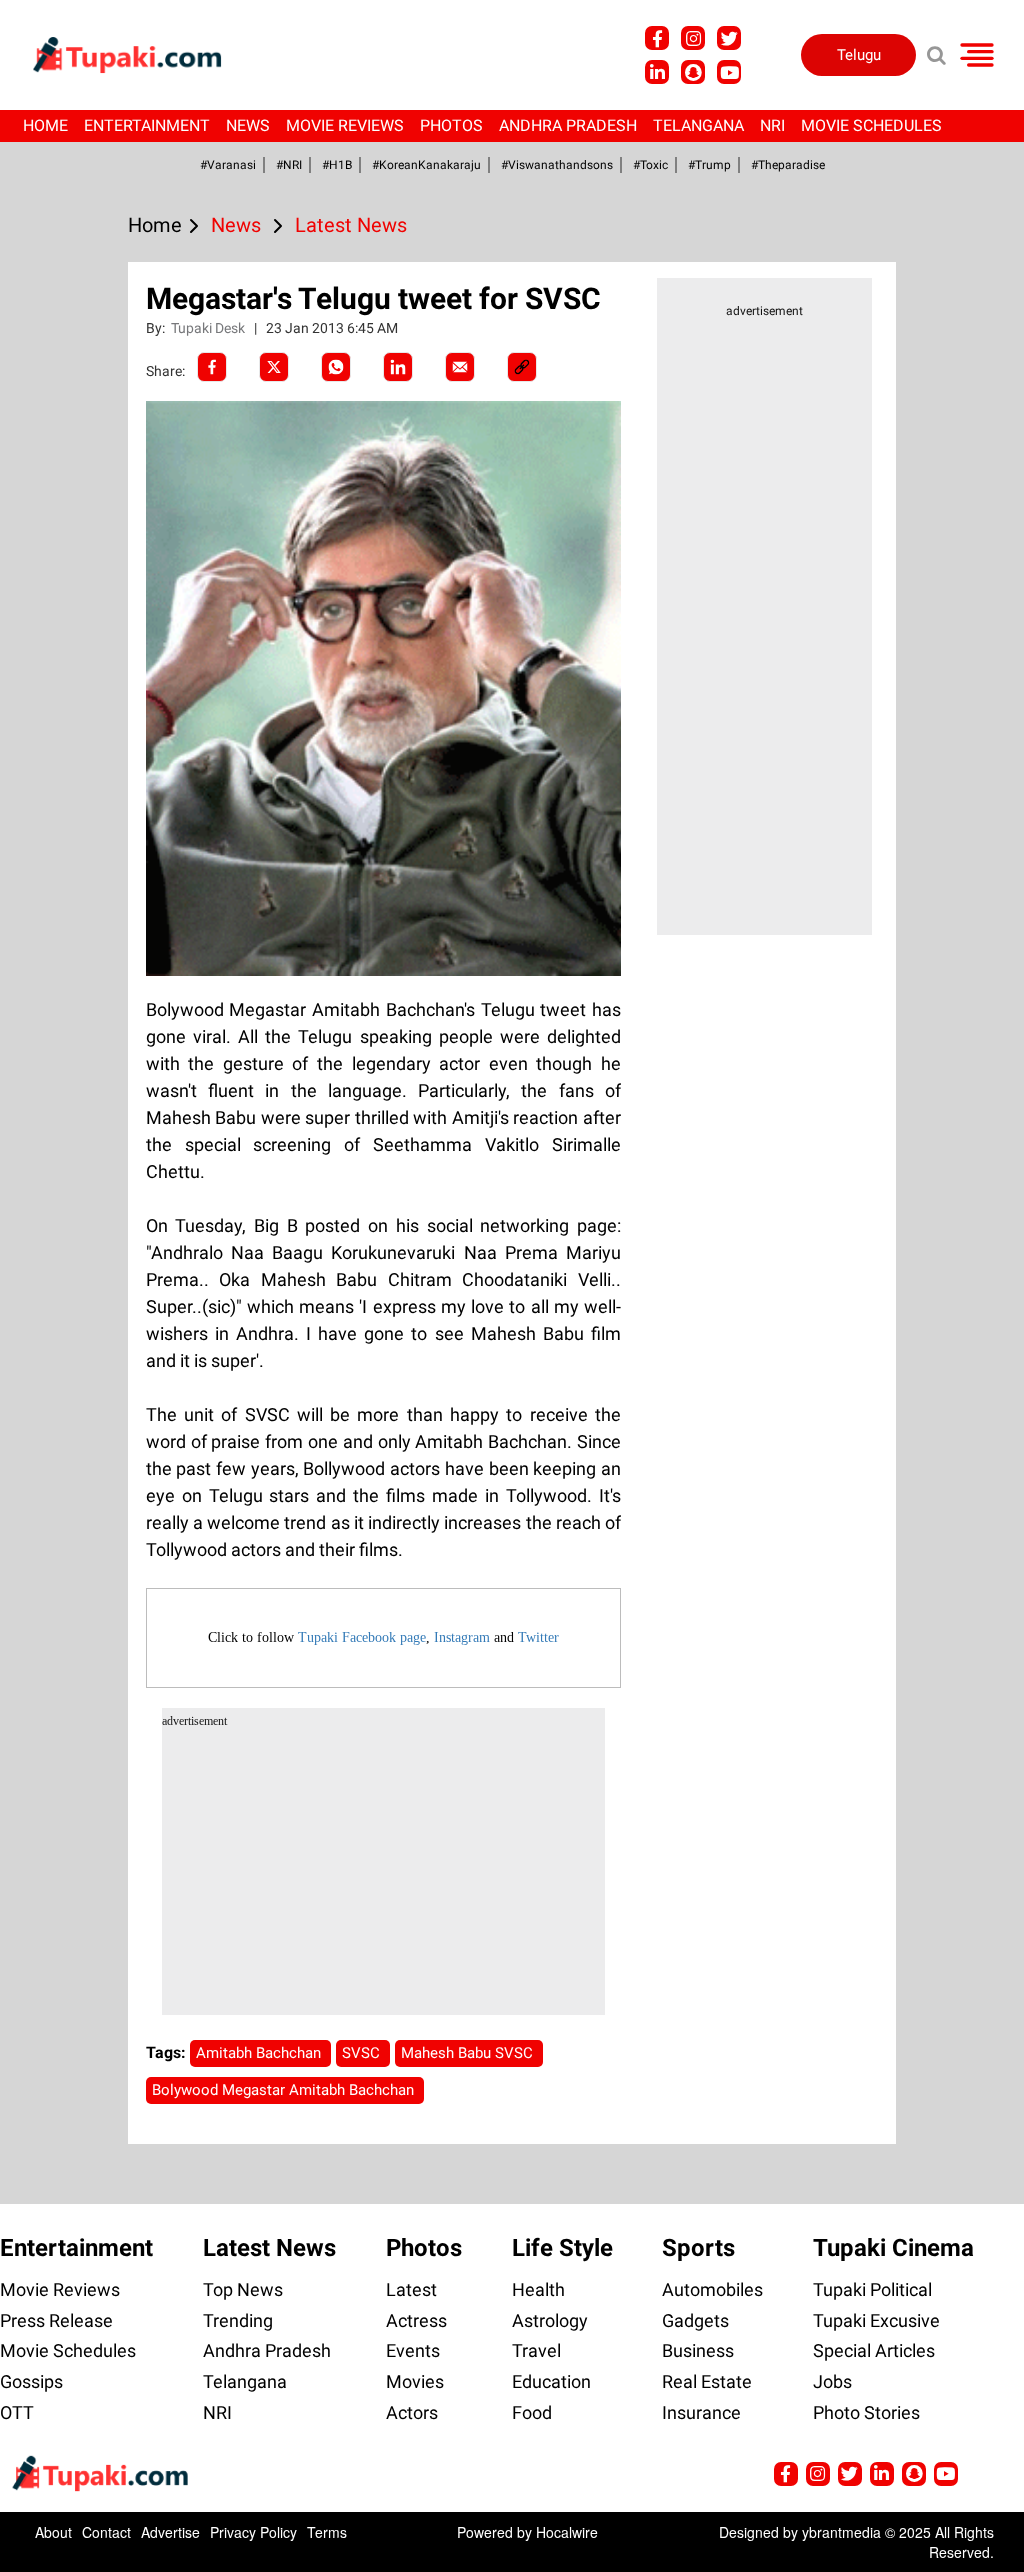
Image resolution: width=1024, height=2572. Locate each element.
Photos (451, 125)
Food (532, 2412)
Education (551, 2381)
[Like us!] (657, 38)
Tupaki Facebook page (362, 1637)
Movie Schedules (871, 125)
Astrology (550, 2320)
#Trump (709, 165)
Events (413, 2350)
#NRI (289, 165)
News (248, 125)
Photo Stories (866, 2412)
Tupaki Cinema (893, 2248)
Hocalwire (567, 2532)
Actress (416, 2320)
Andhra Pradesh (568, 125)
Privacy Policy (253, 2532)
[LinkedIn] (398, 367)
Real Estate (707, 2381)
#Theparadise (788, 165)
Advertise (170, 2532)
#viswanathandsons (557, 165)
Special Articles (874, 2350)
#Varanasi (228, 165)
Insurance (701, 2412)
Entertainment (147, 125)
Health (538, 2289)
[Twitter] (274, 367)
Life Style (562, 2248)
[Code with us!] (693, 72)
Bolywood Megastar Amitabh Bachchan (285, 2090)
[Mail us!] (729, 72)
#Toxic (650, 165)
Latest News (269, 2248)
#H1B (337, 165)
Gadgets (695, 2320)
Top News (243, 2289)
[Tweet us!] (693, 38)
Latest (411, 2289)
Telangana (698, 125)
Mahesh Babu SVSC (469, 2053)
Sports (698, 2248)
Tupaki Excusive (876, 2320)
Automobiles (712, 2289)
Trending (238, 2320)
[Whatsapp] (336, 367)
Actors (412, 2412)
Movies (415, 2381)
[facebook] (212, 367)
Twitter (538, 1637)
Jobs (832, 2381)
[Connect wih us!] (657, 72)
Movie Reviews (345, 125)
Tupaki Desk (209, 328)
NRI (772, 125)
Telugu (859, 55)
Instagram (462, 1637)
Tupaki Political (872, 2289)
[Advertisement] (90, 814)
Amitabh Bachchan (260, 2053)
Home (45, 125)
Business (698, 2350)
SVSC (363, 2053)
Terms (327, 2532)
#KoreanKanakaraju (426, 165)
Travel (536, 2350)
